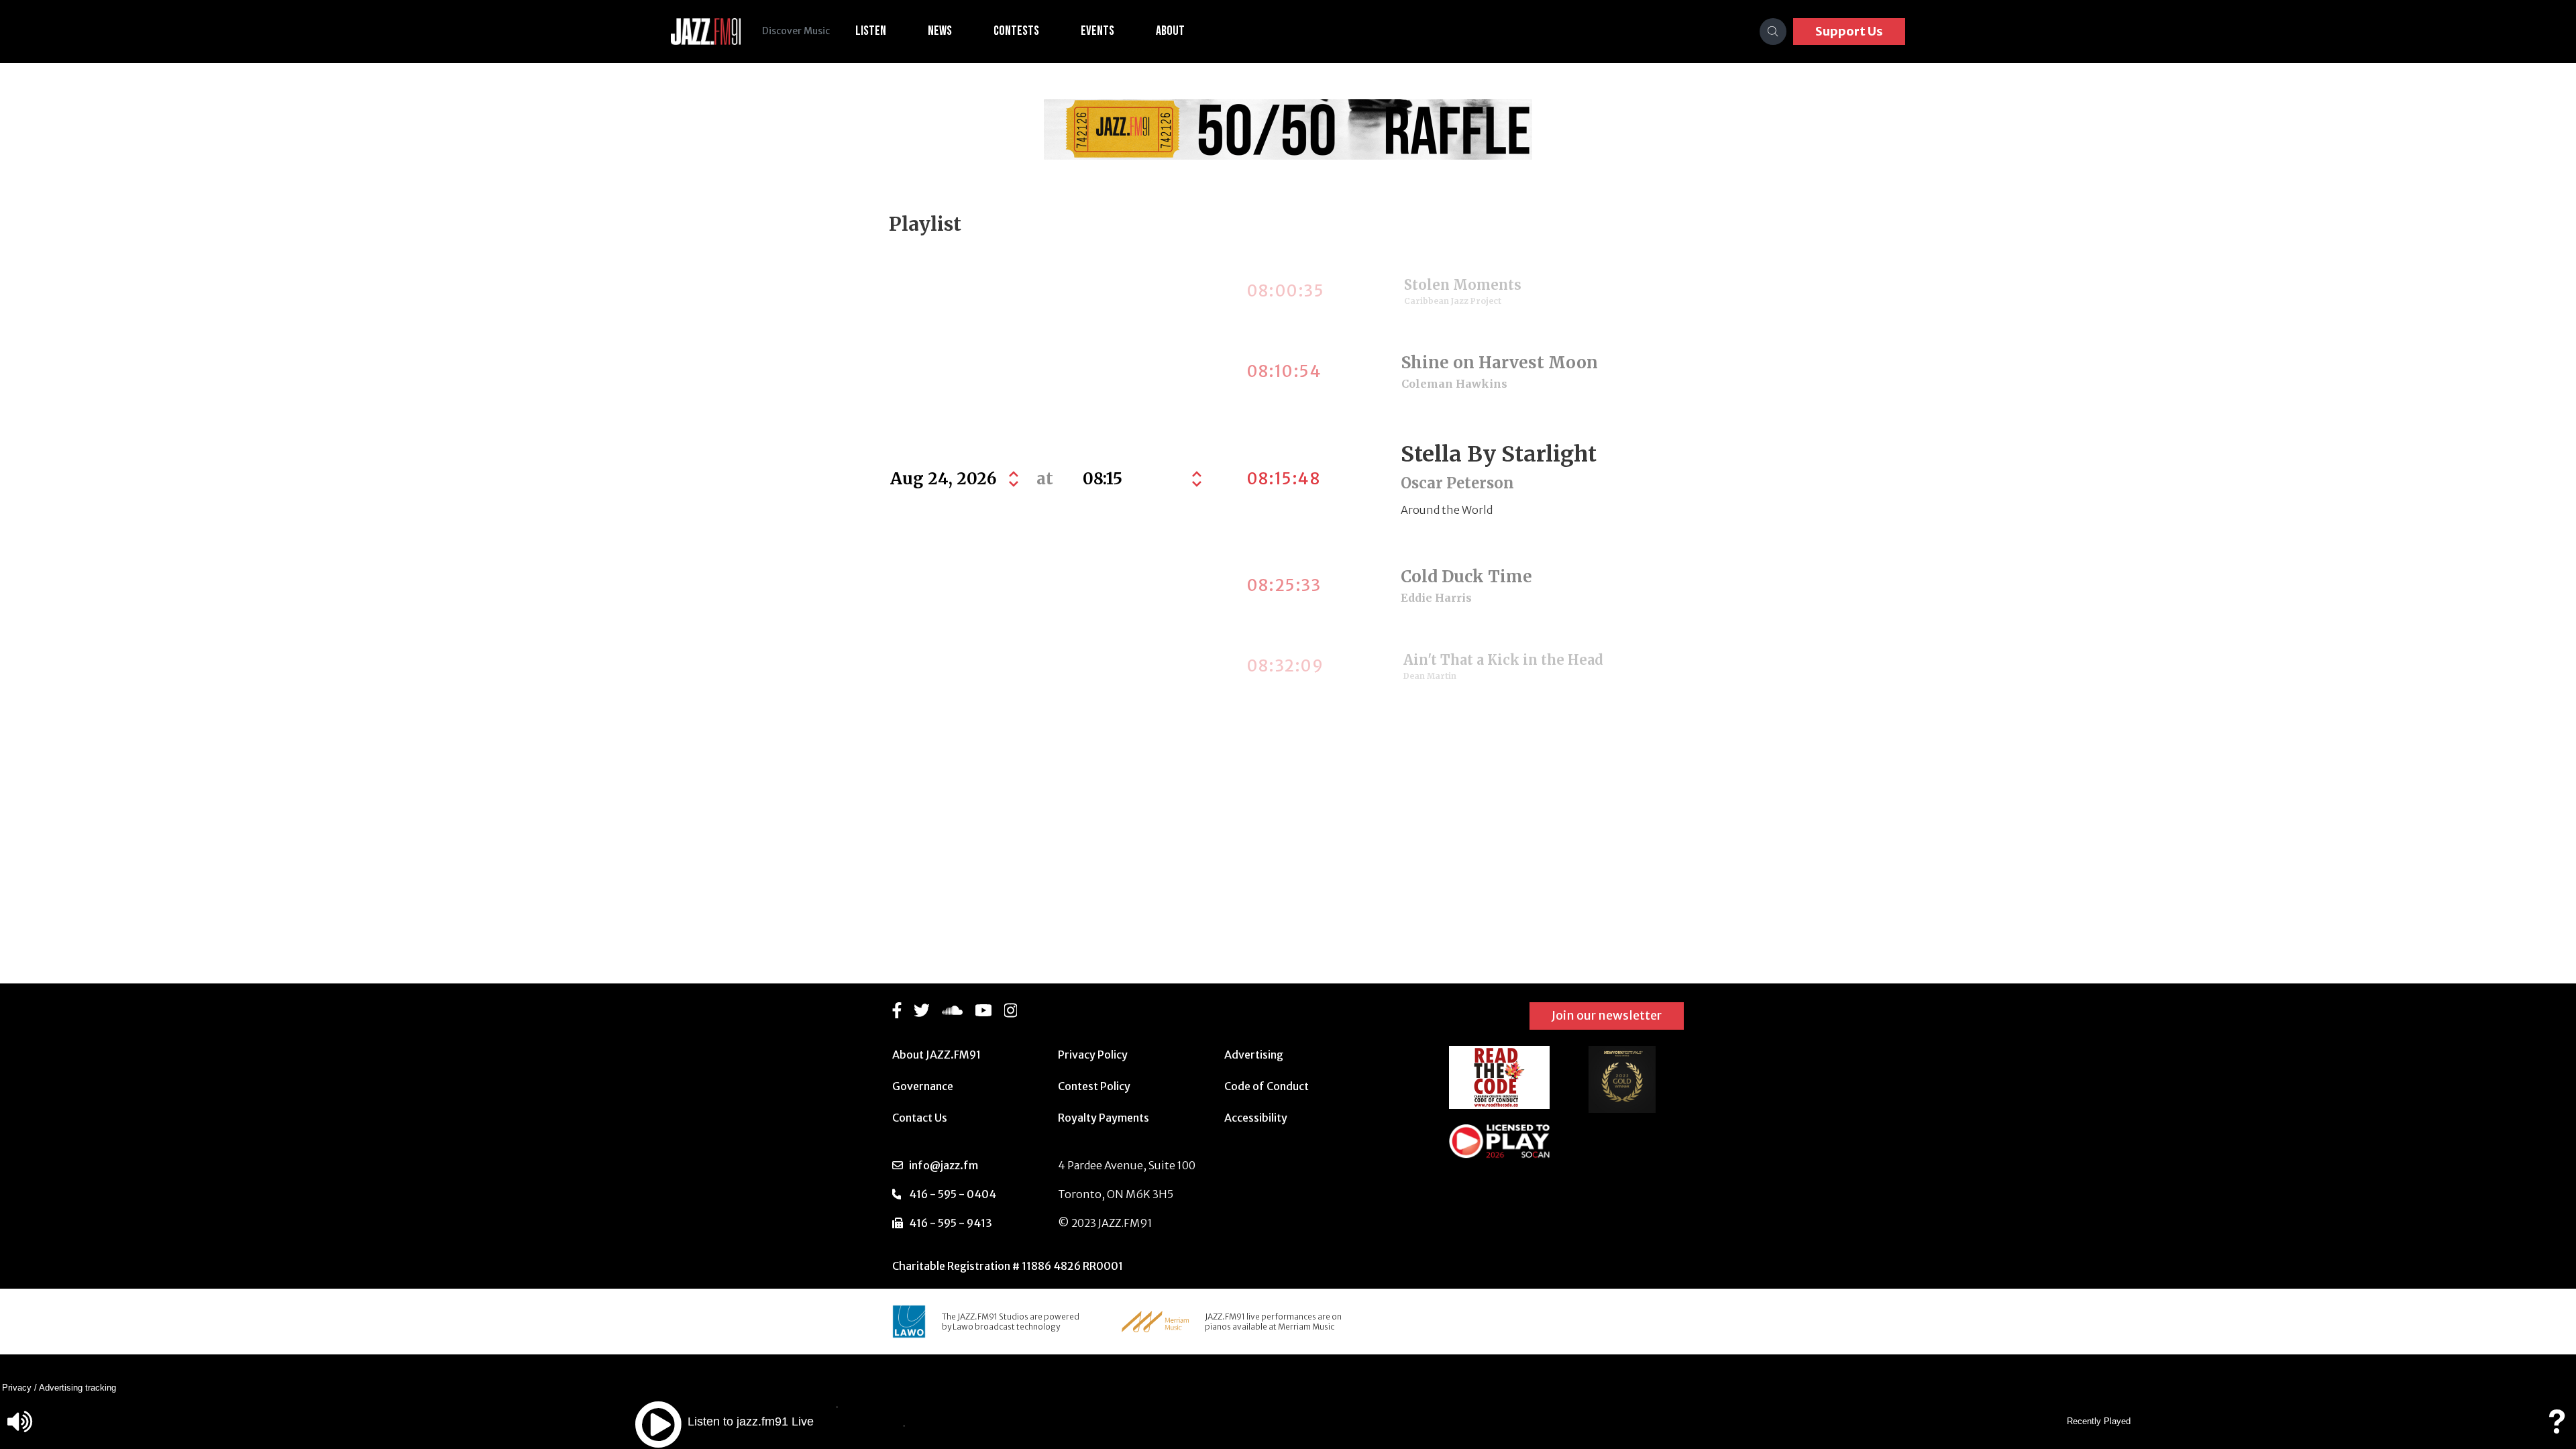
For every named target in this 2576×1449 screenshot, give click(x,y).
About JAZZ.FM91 (936, 1055)
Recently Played (2099, 1421)
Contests (1016, 31)
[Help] (2557, 1428)
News (940, 31)
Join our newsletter (1607, 1015)
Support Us (1849, 31)
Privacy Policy (1093, 1055)
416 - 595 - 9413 (951, 1223)
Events (1097, 31)
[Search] (1773, 32)
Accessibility (1256, 1118)
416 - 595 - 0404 (953, 1194)
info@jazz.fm (944, 1165)
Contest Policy (1094, 1086)
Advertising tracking (77, 1388)
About (1170, 31)
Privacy (17, 1388)
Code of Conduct (1267, 1086)
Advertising (1254, 1055)
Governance (923, 1086)
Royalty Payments (1104, 1118)
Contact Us (920, 1118)
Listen (871, 31)
